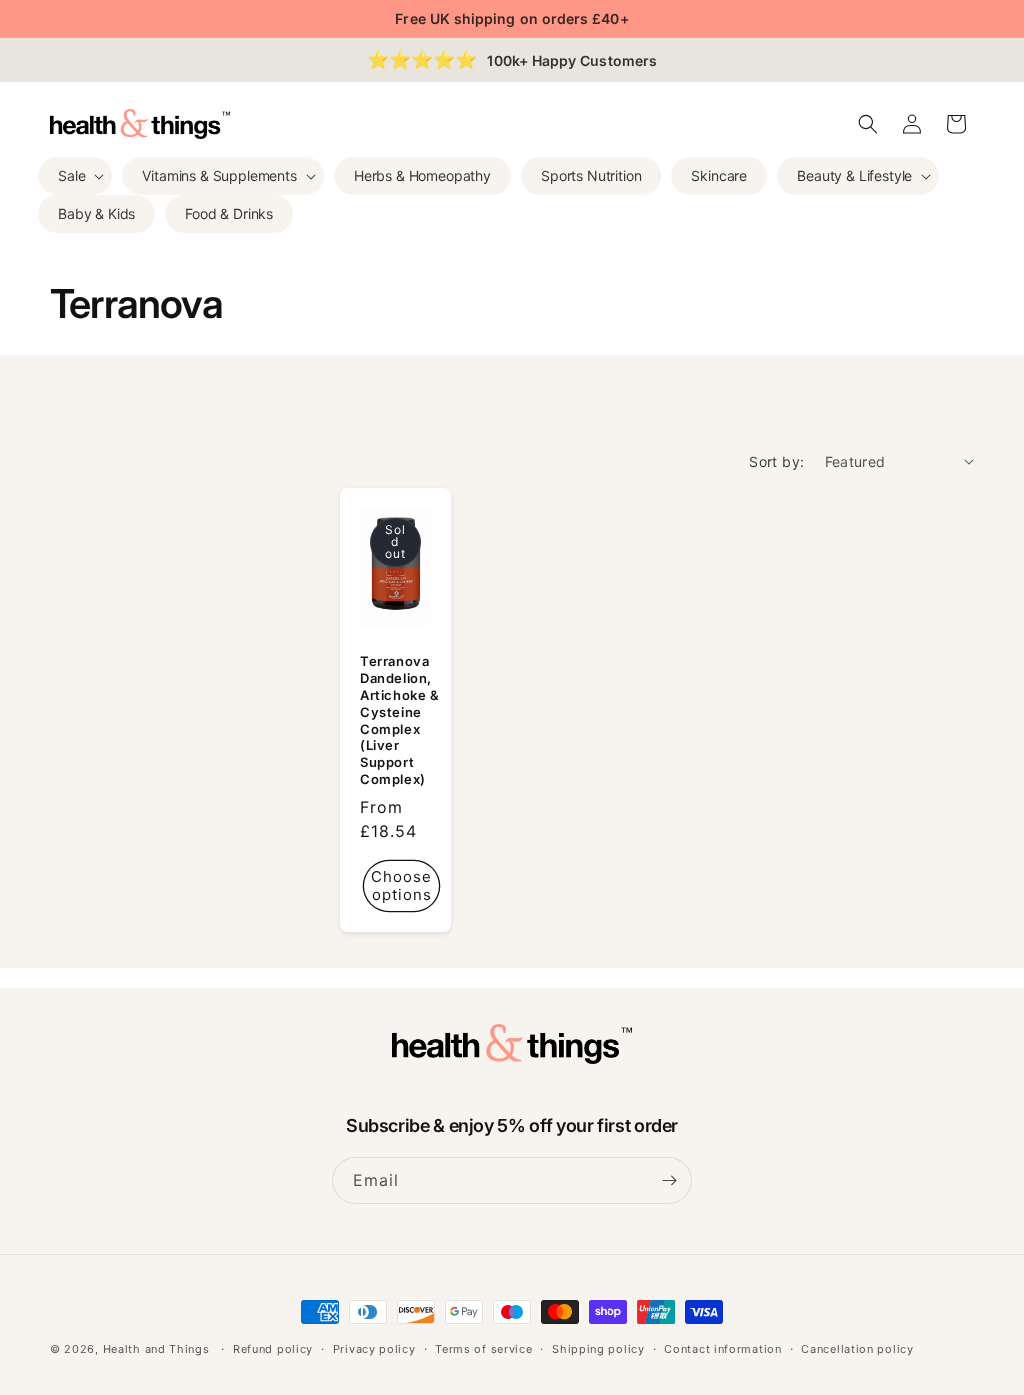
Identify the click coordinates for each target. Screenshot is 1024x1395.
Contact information (722, 1349)
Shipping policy (598, 1349)
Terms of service (483, 1349)
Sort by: (776, 461)
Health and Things (156, 1349)
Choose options (401, 885)
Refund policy (273, 1349)
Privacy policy (374, 1349)
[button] (75, 176)
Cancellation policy (857, 1349)
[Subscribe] (669, 1180)
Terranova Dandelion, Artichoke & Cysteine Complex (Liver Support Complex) (400, 720)
